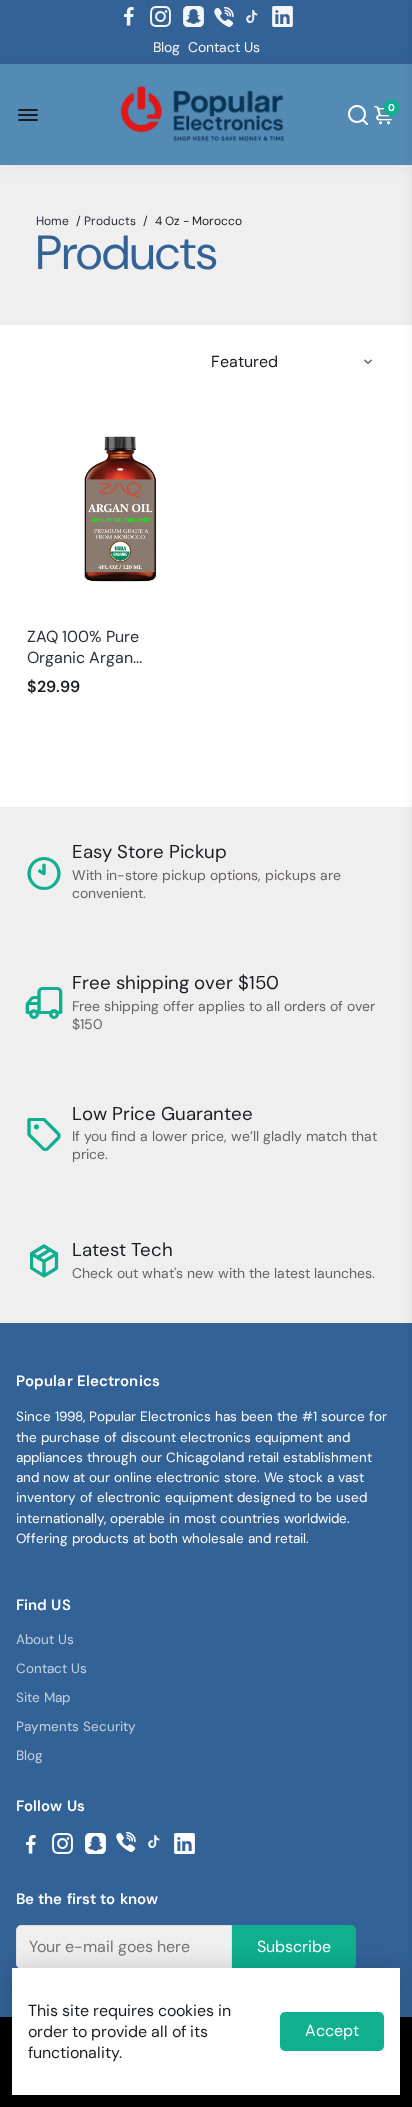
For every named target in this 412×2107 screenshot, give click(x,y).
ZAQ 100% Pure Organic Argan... (84, 647)
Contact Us (224, 47)
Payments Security (76, 1726)
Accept (332, 2030)
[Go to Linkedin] (282, 17)
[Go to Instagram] (160, 17)
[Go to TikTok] (252, 17)
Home (52, 221)
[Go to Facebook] (129, 17)
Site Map (43, 1697)
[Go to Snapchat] (193, 17)
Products (110, 221)
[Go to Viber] (224, 17)
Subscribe (294, 1946)
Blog (166, 47)
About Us (45, 1639)
